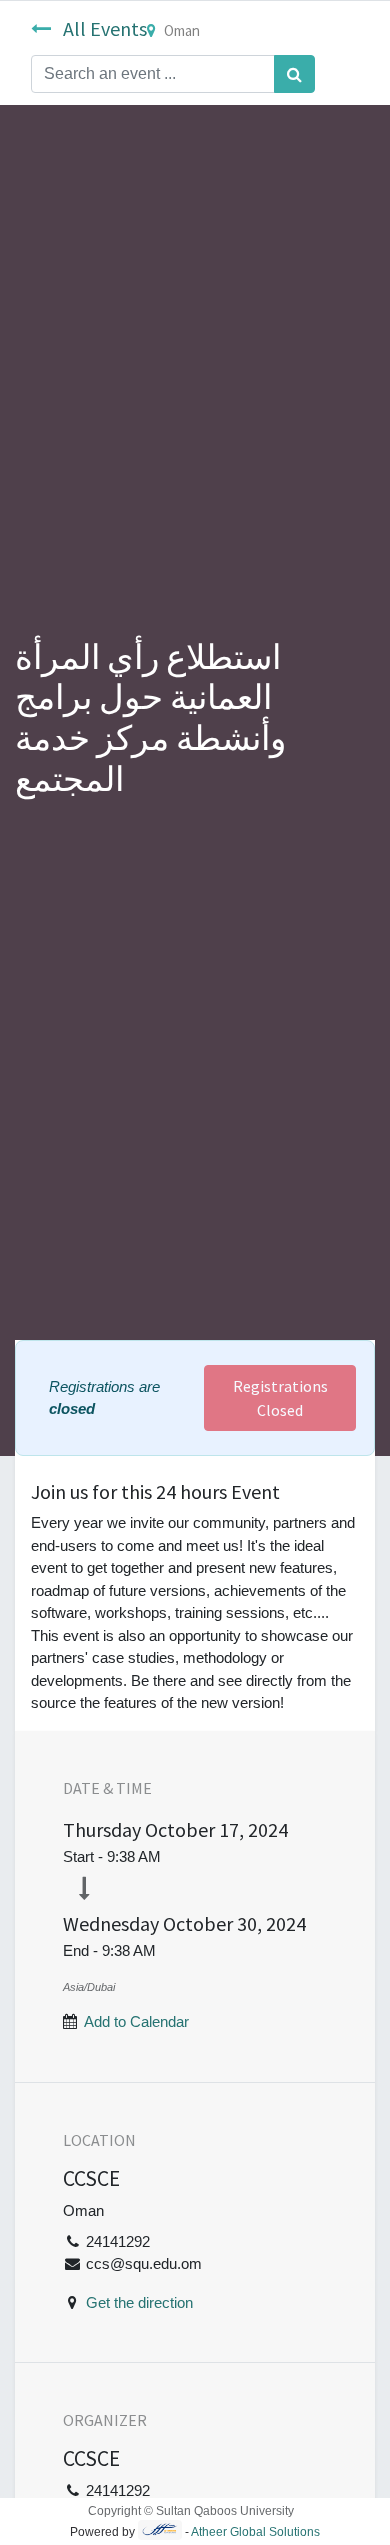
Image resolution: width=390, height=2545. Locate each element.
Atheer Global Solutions (255, 2532)
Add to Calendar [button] (136, 2021)
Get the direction (139, 2302)
